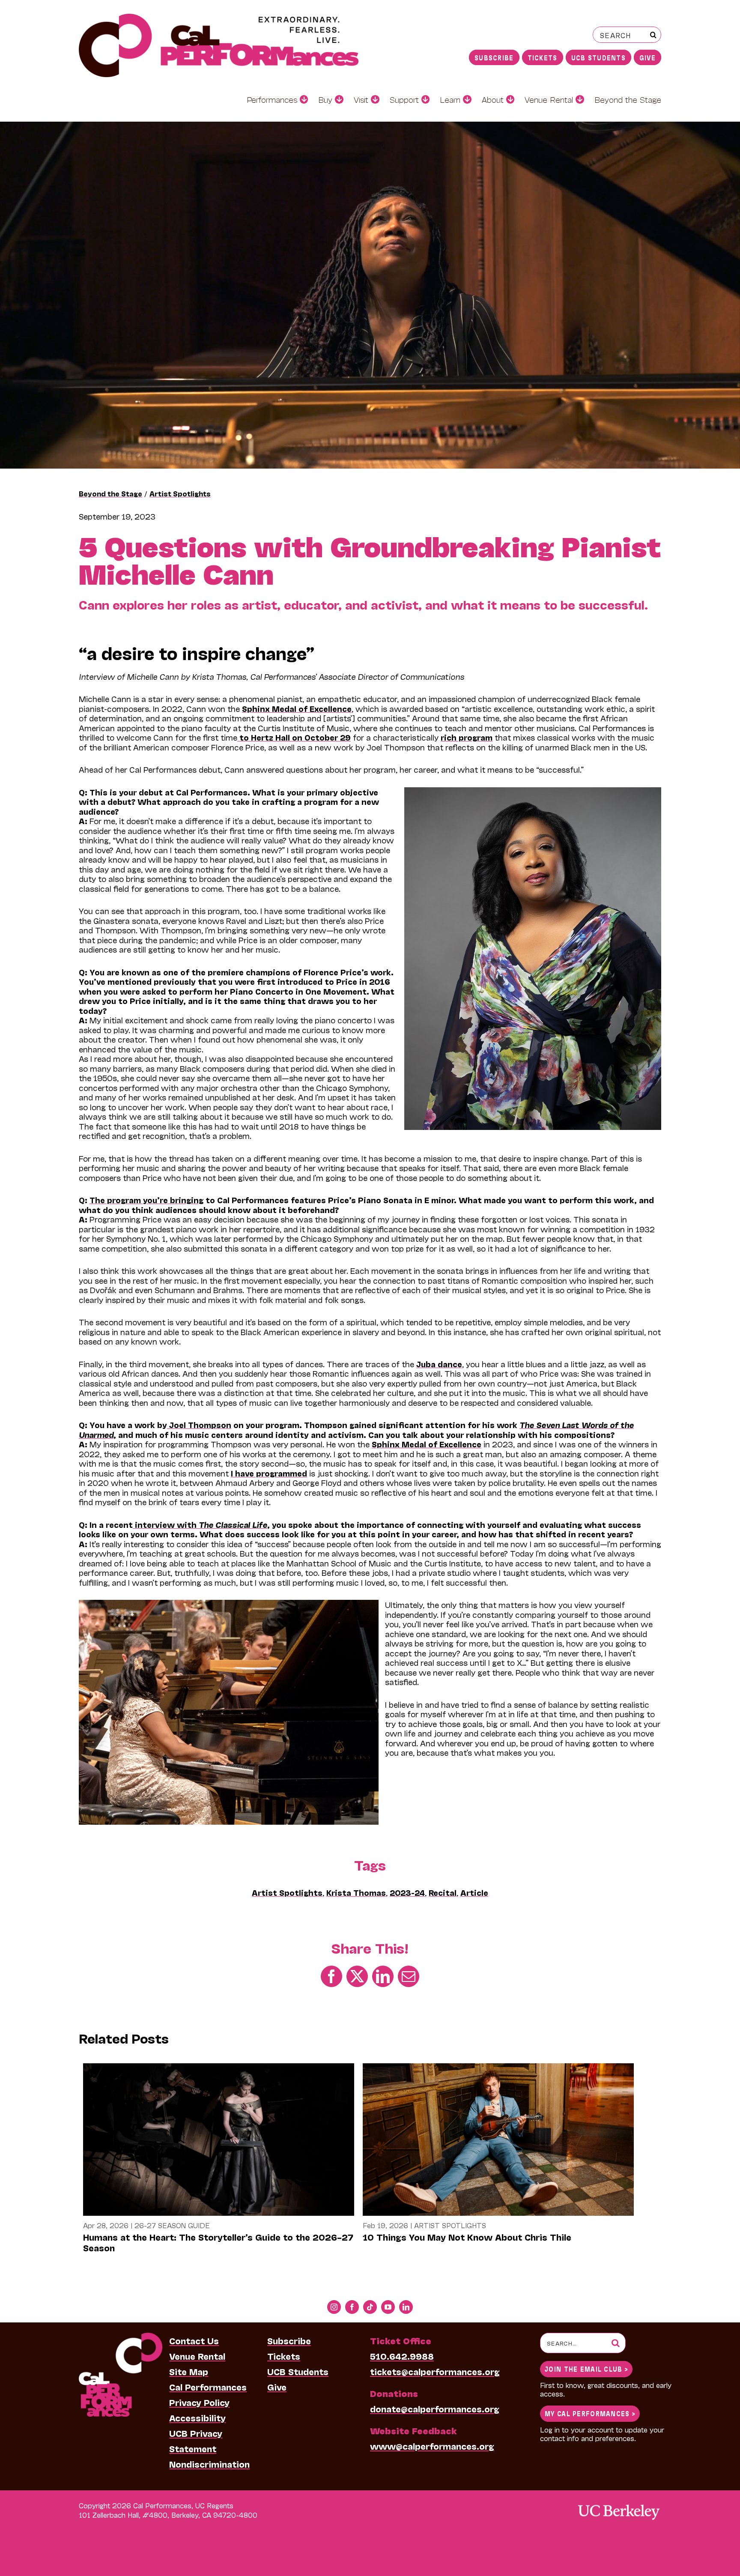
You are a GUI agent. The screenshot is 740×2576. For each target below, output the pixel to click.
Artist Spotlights (180, 493)
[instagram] (334, 2307)
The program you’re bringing (146, 1200)
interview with (200, 1524)
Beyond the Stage (110, 493)
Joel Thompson (199, 1425)
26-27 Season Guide (172, 2225)
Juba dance (439, 1364)
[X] (357, 1975)
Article (474, 1892)
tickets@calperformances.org (435, 2371)
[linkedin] (406, 2307)
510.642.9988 (402, 2356)
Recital (443, 1892)
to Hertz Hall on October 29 (294, 737)
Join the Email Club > (586, 2368)
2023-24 (407, 1892)
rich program (467, 737)
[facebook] (352, 2307)
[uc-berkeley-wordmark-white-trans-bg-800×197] (618, 2504)
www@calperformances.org (432, 2446)
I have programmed (269, 1473)
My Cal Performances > (590, 2413)
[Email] (409, 1975)
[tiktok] (370, 2307)
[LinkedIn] (383, 1975)
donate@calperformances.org (435, 2409)
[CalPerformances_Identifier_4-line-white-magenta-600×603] (121, 2337)
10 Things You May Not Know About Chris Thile (467, 2237)
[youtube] (388, 2307)
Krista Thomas (356, 1892)
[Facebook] (331, 1975)
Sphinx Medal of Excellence (297, 708)
